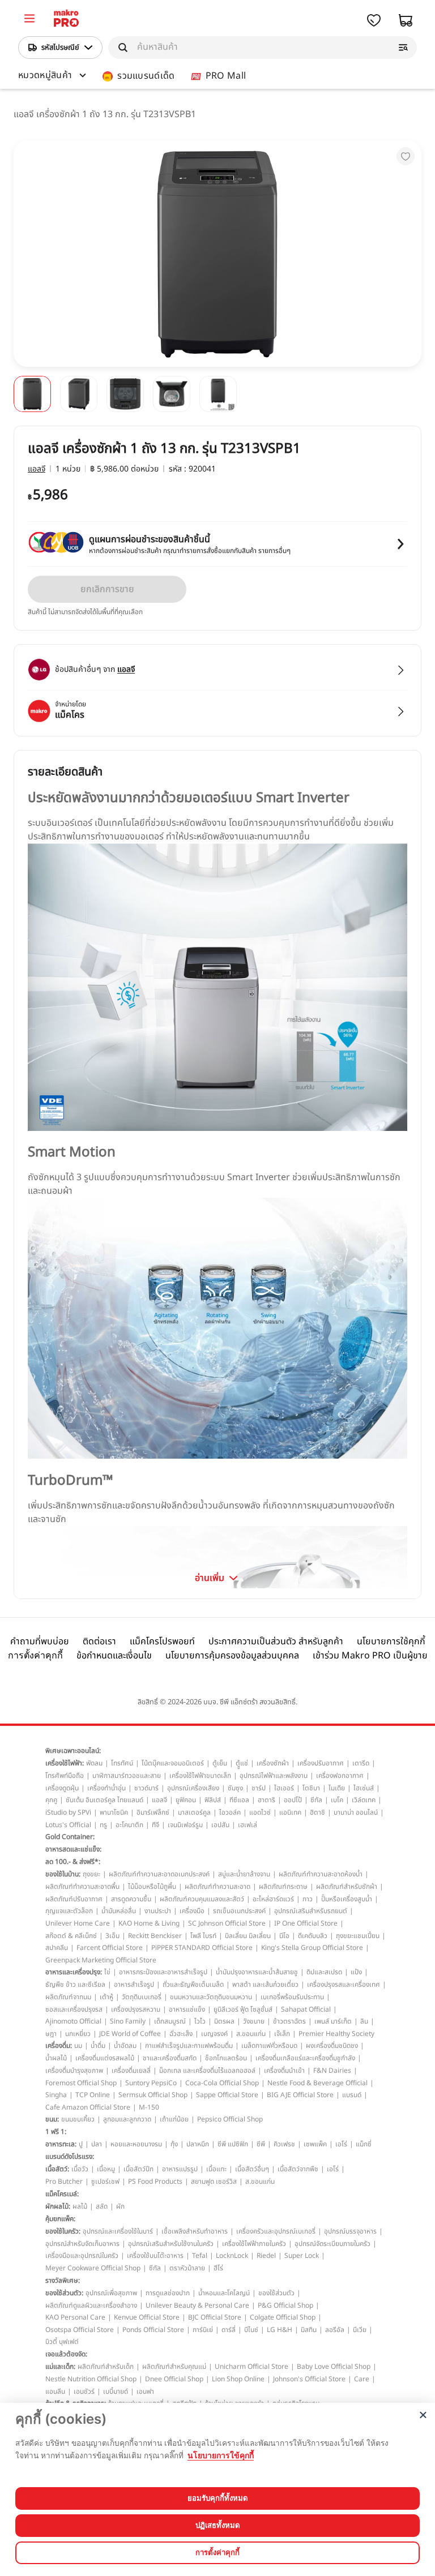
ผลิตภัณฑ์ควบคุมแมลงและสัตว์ (202, 1899)
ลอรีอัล (335, 2330)
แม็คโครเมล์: (62, 2194)
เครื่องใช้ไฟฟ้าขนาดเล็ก (200, 1776)
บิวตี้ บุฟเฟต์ (62, 2342)
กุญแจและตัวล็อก (69, 1911)
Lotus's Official (68, 1825)
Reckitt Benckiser (155, 1936)
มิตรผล (224, 2021)
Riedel (266, 2256)
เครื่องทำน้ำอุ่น (106, 1788)
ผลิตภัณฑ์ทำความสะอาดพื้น (82, 1887)
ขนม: (52, 2119)
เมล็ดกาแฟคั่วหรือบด (269, 2046)
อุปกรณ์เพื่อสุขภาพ (111, 2293)
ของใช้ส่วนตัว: (64, 2293)
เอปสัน (220, 1825)
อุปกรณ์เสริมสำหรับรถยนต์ (311, 1911)
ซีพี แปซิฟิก (233, 2144)
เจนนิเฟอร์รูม (185, 1825)
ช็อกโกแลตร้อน (226, 2058)
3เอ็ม (112, 1936)
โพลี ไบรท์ (203, 1936)
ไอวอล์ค (230, 1812)
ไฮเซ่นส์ (364, 1788)
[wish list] (374, 20)
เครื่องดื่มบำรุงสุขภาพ (74, 2071)
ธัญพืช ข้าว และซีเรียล (75, 1984)
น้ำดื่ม (98, 2046)
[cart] (406, 20)
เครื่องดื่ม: (59, 2046)
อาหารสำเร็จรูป (134, 1984)
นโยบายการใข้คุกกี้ (221, 2455)
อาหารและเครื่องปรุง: (74, 1972)
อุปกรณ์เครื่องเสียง (193, 1788)
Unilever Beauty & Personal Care (197, 2305)
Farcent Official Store (110, 1948)
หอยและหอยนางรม (136, 2144)
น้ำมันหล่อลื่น (119, 1911)
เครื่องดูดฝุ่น (62, 1788)
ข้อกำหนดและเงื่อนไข (114, 1656)
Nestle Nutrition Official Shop (91, 2379)
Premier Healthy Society (336, 2034)
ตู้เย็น (220, 1763)
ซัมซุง (235, 1788)
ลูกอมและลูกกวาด (127, 2119)
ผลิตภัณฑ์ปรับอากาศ (74, 1899)
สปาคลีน (57, 1948)
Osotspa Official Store (80, 2330)
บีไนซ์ (251, 2330)
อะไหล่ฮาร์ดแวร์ (273, 1899)
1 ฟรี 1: (56, 2132)
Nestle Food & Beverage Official (317, 2083)
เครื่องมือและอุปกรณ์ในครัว (82, 2256)
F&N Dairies (332, 2071)
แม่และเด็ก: (60, 2367)
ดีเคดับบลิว (313, 1936)
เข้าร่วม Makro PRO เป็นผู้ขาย (370, 1656)
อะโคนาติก (129, 1825)
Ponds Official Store (153, 2330)
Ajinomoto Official (73, 2021)
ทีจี (155, 1825)
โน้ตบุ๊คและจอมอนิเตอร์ (173, 1763)
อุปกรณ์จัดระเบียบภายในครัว (332, 2244)
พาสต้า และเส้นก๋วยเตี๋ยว (265, 1984)
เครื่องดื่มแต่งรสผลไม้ (105, 2058)
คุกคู (51, 1800)
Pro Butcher (64, 2181)
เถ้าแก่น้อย (174, 2119)
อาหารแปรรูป (180, 2169)
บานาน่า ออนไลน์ (356, 1812)
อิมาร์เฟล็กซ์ (153, 1812)
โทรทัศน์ (122, 1763)
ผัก (120, 2206)
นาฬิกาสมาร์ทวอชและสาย (127, 1776)
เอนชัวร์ (84, 2391)
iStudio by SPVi (68, 1812)
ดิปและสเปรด (324, 1972)
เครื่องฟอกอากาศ (340, 1776)
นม (78, 2046)
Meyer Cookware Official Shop (93, 2268)
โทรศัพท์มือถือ (65, 1776)
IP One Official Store (306, 1923)
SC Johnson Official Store (227, 1923)
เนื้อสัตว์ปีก (138, 2169)
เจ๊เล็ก (282, 2034)
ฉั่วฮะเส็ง (181, 2034)
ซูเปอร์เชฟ (105, 2181)
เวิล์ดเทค (364, 1800)
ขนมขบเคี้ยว (78, 2119)
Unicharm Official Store (251, 2367)
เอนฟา (145, 2391)
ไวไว (200, 2021)
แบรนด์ (352, 2095)
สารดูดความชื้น (131, 1899)
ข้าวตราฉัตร (289, 2021)
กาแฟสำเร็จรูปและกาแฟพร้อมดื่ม (189, 2046)
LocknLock (232, 2256)
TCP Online (93, 2095)
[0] (29, 20)
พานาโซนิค (114, 1812)
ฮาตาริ (266, 1800)
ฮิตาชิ (317, 1812)
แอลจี (37, 469)
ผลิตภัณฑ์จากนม (68, 1997)
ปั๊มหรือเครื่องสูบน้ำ (347, 1899)
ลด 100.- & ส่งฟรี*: (73, 1862)
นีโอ (284, 1936)
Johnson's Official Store (309, 2379)
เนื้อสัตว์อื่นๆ (252, 2169)
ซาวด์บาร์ (146, 1788)
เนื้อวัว (80, 2169)
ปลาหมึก (198, 2144)
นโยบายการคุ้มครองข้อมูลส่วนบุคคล (232, 1656)
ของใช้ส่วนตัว (276, 2293)
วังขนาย (254, 2021)
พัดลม (94, 1763)
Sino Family (128, 2021)
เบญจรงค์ (214, 2034)
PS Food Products (155, 2181)
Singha (56, 2095)
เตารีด (361, 1763)
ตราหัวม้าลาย (187, 2268)
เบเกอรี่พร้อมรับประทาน (292, 1997)
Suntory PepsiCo (151, 2083)
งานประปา (158, 1911)
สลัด (102, 2206)
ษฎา (51, 2034)
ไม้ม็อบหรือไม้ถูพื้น (152, 1887)
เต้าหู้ (106, 1997)
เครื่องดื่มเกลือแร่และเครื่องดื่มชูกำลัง (305, 2058)
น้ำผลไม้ (56, 2058)
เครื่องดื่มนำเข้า (284, 2071)
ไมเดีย (337, 1788)
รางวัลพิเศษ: (63, 2281)
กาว (308, 1899)
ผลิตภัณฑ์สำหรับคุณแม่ (174, 2367)
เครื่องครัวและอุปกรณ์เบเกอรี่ (276, 2231)
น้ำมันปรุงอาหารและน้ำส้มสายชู (257, 1972)
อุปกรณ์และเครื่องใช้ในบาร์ (118, 2231)
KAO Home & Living (149, 1923)
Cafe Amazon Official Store (88, 2107)
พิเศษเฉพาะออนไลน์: (73, 1751)
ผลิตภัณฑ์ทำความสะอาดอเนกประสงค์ (159, 1874)
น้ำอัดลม (125, 2046)
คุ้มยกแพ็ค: (60, 2219)
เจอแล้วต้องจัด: (66, 2354)
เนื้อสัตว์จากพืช (298, 2169)
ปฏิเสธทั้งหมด (218, 2525)
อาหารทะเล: (61, 2144)
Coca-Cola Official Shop (222, 2083)
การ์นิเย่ (203, 2330)
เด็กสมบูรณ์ (170, 2021)
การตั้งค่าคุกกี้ (35, 1655)
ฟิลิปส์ (213, 1800)
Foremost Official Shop (81, 2083)
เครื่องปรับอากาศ (321, 1763)
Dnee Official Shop (174, 2379)
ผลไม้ (80, 2206)
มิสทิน (309, 2330)
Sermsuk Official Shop (153, 2095)
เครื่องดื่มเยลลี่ (131, 2071)
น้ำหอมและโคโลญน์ (224, 2293)
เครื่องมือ (192, 1911)
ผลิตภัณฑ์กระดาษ (283, 1887)
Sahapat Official (306, 2009)
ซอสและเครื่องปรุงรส (74, 2009)
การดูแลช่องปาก (168, 2293)
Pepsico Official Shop (230, 2119)
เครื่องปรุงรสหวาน (136, 2009)
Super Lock (302, 2256)
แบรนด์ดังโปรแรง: (70, 2157)
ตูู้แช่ (242, 1763)
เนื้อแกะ (216, 2169)
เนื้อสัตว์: (57, 2169)
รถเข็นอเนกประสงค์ (239, 1911)
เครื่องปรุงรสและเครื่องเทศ (344, 1984)
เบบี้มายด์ (116, 2391)
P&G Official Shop (285, 2305)
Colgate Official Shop (283, 2317)
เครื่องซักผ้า (273, 1763)
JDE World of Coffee (130, 2034)
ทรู (103, 1825)
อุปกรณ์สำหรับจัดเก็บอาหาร (82, 2244)
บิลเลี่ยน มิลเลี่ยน (248, 1936)
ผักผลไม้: (58, 2206)
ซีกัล (316, 1800)
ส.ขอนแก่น (251, 2034)
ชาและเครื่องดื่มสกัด (170, 2058)
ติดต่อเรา (99, 1641)
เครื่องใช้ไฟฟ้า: (65, 1763)
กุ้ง (174, 2144)
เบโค (337, 1800)
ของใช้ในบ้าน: (63, 1874)
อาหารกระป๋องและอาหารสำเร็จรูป (163, 1972)
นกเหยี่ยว (78, 2034)
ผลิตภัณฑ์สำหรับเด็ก (106, 2367)
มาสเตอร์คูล (194, 1812)
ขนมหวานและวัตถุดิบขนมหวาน (211, 1997)
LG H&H (280, 2330)
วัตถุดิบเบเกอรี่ (142, 1997)
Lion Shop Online (238, 2379)
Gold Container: (70, 1837)
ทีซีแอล (239, 1800)
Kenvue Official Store (147, 2317)
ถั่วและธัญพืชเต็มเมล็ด (193, 1984)
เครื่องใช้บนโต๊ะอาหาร (155, 2256)
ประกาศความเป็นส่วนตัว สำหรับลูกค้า (276, 1641)
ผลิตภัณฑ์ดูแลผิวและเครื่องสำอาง (91, 2305)
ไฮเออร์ (284, 1788)
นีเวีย (360, 2330)
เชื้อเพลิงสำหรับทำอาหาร (195, 2231)
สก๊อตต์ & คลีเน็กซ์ (71, 1936)
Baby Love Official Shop (334, 2367)
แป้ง (356, 1972)
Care (362, 2379)
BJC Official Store (215, 2317)
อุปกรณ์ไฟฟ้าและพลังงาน (274, 1776)
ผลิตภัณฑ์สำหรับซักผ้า (347, 1887)
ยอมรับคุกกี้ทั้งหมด (218, 2498)
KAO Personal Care (75, 2317)
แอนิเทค (290, 1812)
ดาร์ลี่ (229, 2330)
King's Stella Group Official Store (312, 1948)
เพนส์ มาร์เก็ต (333, 2021)
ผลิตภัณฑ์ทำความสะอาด (217, 1887)
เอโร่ (341, 2144)
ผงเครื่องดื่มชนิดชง (332, 2046)
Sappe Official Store (227, 2095)
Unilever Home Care (78, 1923)
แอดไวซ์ (260, 1812)
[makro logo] (66, 20)
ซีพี (261, 2144)
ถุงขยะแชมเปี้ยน (358, 1936)
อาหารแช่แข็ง (187, 2009)
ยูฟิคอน (186, 1800)
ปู (81, 2144)
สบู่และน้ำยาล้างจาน (244, 1874)
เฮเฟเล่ (248, 1825)
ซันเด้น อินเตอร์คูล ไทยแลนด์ (105, 1800)
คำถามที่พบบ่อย (40, 1641)
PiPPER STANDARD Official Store (202, 1948)
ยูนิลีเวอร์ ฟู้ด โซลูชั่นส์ (243, 2009)
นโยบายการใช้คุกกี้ (391, 1641)
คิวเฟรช (284, 2144)
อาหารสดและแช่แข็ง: (73, 1849)
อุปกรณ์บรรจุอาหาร (350, 2231)
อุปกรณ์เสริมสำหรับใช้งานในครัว (171, 2244)
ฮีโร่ (218, 2268)
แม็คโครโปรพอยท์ (162, 1641)
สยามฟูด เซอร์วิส (214, 2181)
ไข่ (107, 1972)
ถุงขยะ (91, 1874)
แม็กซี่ (364, 2144)
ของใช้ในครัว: (63, 2231)
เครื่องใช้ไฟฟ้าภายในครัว (254, 2244)
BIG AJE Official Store (300, 2095)
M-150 (149, 2107)
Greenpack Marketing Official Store (101, 1960)
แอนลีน (55, 2391)
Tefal (200, 2256)
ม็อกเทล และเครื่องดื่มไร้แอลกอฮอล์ (207, 2071)
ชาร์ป (259, 1788)
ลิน (364, 2021)
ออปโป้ (293, 1800)
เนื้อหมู (106, 2169)
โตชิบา (311, 1788)
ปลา (97, 2144)
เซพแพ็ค (315, 2144)
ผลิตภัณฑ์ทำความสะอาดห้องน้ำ (321, 1874)
